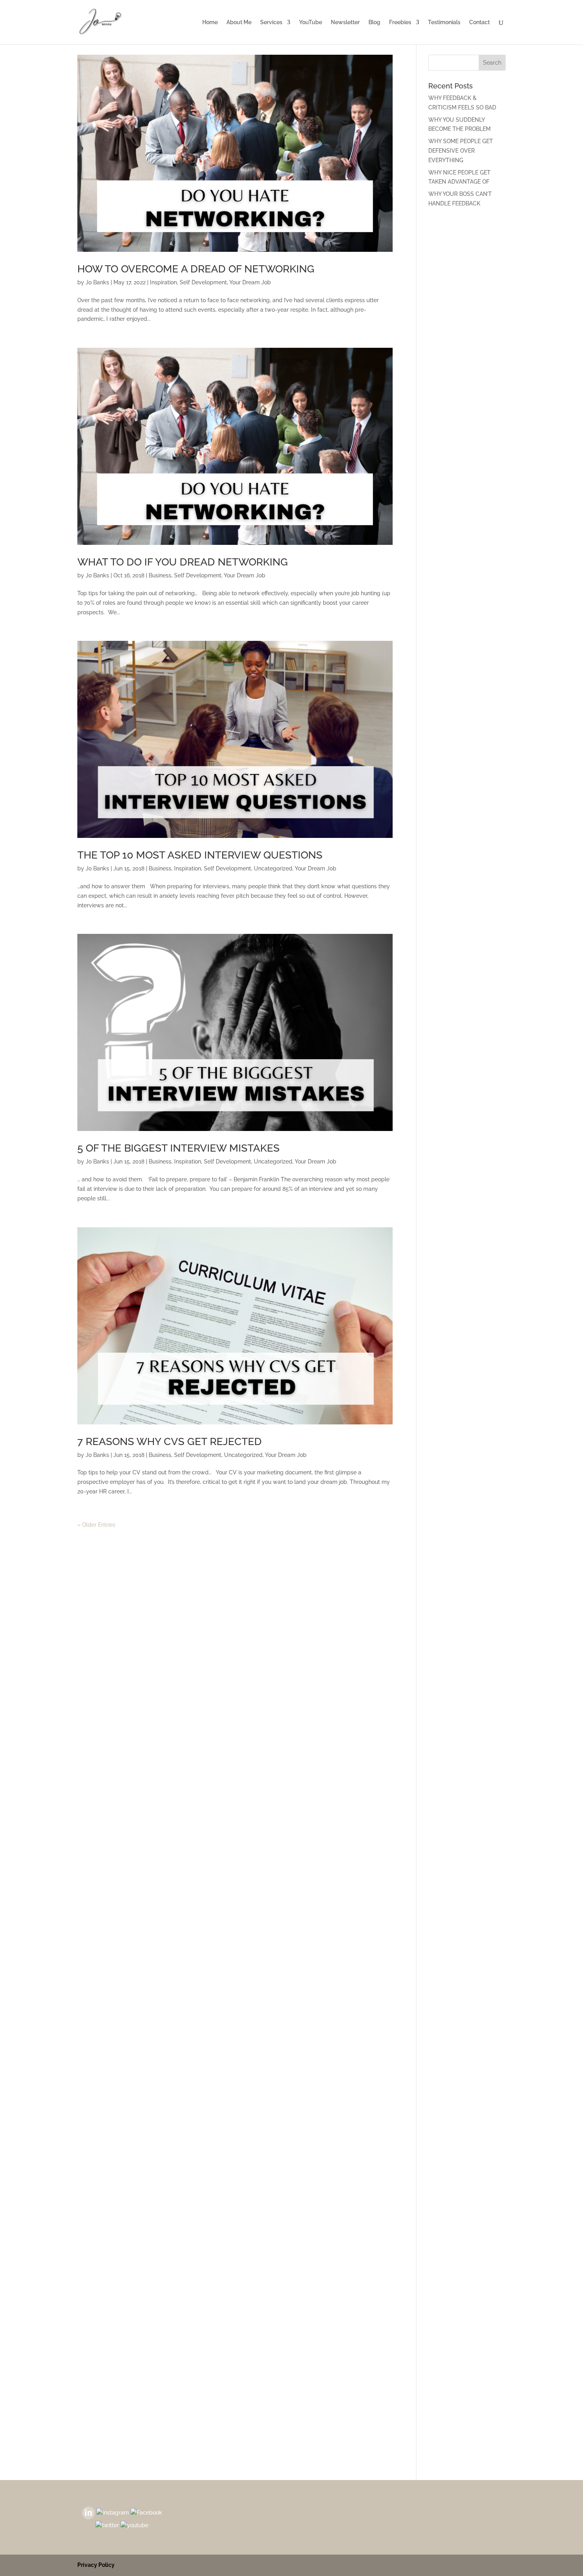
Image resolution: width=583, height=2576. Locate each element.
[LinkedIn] (88, 2512)
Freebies (400, 22)
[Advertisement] (467, 339)
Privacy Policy (96, 2565)
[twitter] (107, 2525)
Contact (479, 22)
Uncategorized (273, 868)
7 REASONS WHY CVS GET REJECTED (170, 1441)
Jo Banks (97, 282)
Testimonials (444, 22)
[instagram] (113, 2512)
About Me (239, 22)
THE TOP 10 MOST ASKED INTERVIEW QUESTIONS (200, 855)
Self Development (203, 282)
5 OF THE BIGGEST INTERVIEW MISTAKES (178, 1148)
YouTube (311, 22)
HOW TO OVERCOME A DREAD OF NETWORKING (196, 269)
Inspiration (163, 282)
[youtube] (134, 2525)
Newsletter (345, 22)
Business (160, 575)
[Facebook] (146, 2512)
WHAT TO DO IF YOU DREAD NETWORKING (183, 562)
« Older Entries (96, 1525)
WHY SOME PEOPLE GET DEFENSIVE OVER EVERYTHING (461, 151)
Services (271, 22)
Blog (374, 22)
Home (210, 22)
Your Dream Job (250, 282)
